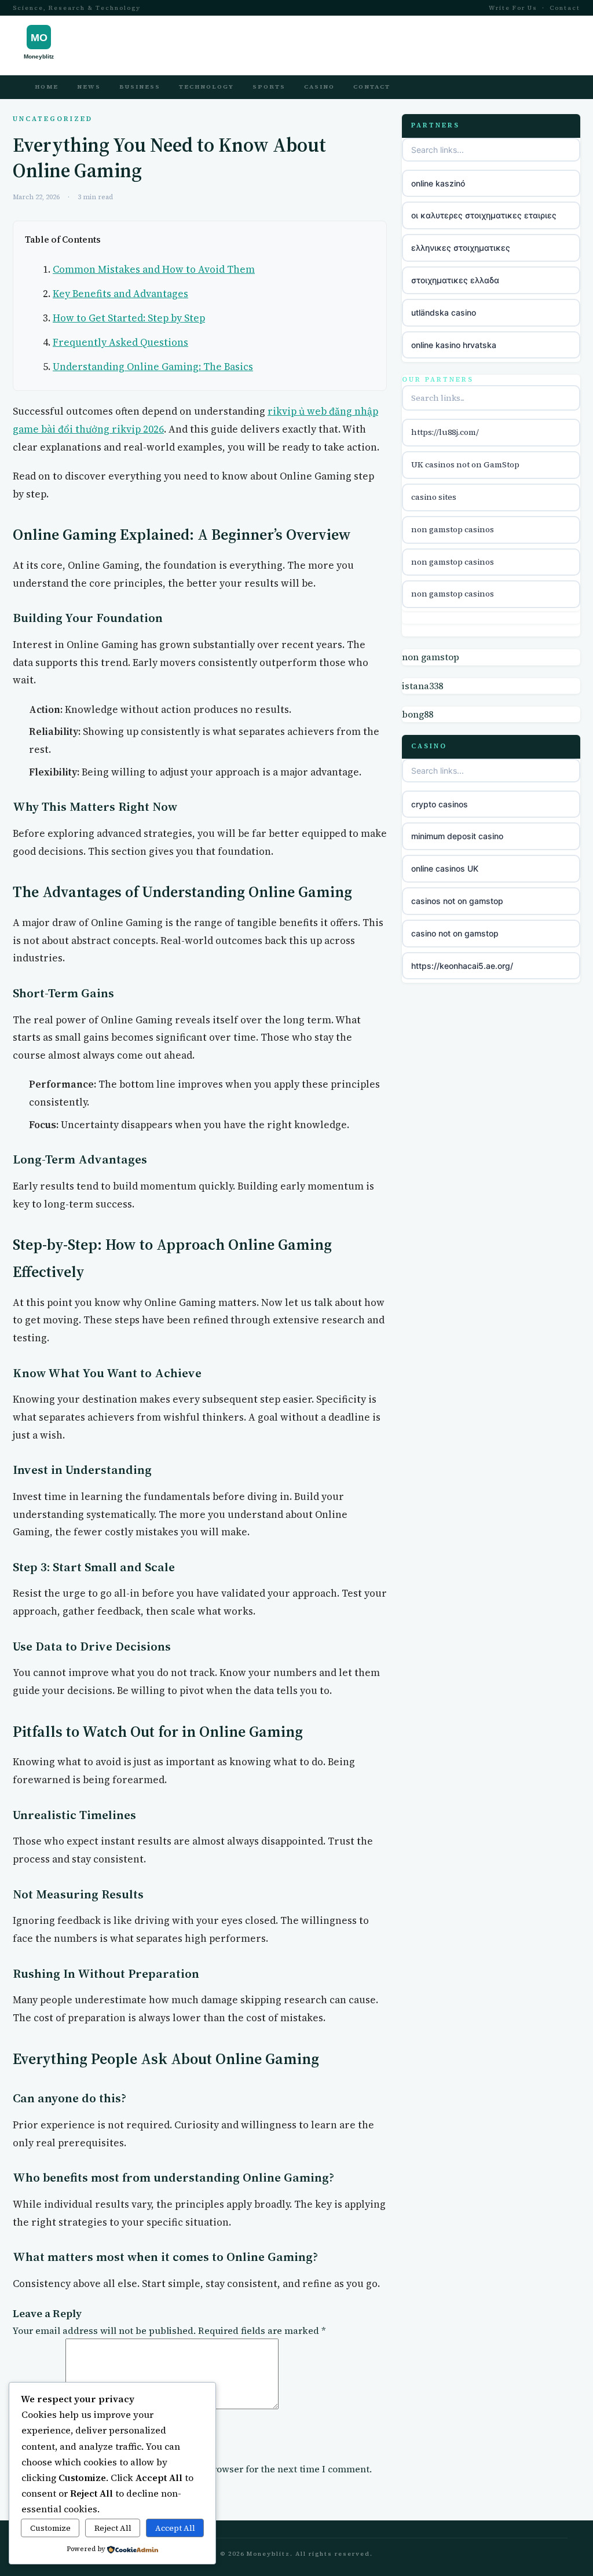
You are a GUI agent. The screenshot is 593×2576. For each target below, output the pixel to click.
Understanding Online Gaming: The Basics (153, 367)
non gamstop (431, 657)
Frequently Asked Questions (120, 342)
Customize (50, 2528)
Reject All (113, 2528)
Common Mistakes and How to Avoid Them (154, 269)
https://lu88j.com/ (445, 432)
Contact (565, 8)
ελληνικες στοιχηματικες (461, 248)
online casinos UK (445, 868)
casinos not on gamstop (457, 901)
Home (47, 87)
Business (140, 87)
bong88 (418, 714)
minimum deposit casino (457, 836)
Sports (269, 87)
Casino (319, 87)
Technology (206, 87)
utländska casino (444, 312)
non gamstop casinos (453, 529)
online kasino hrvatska (454, 345)
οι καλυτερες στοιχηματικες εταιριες (484, 215)
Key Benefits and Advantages (120, 294)
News (89, 87)
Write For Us (513, 8)
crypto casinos (440, 804)
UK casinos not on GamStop (465, 464)
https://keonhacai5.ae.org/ (462, 966)
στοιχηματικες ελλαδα (455, 280)
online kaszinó (438, 183)
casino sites (434, 497)
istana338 (422, 686)
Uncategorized (53, 119)
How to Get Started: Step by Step (129, 318)
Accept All (175, 2528)
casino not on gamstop (455, 933)
